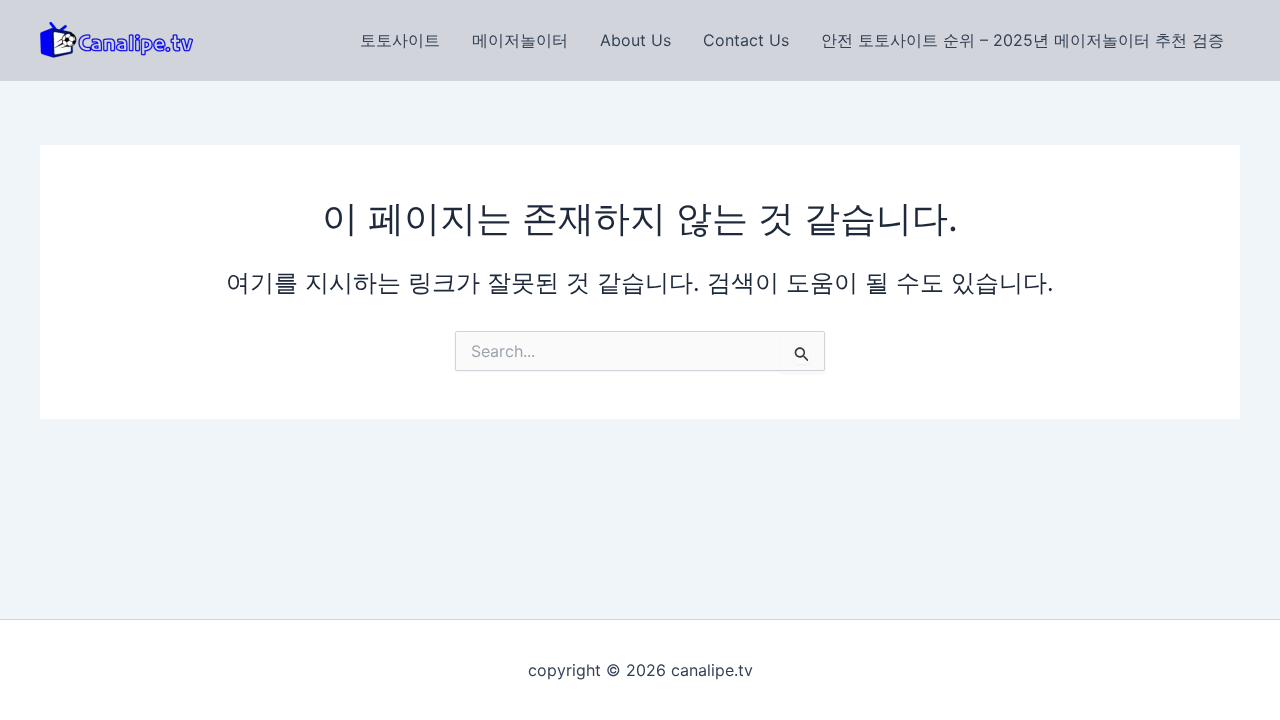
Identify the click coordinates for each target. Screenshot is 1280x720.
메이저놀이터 (520, 40)
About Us (635, 40)
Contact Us (746, 40)
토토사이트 (400, 40)
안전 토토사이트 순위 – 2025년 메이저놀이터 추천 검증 (1022, 40)
